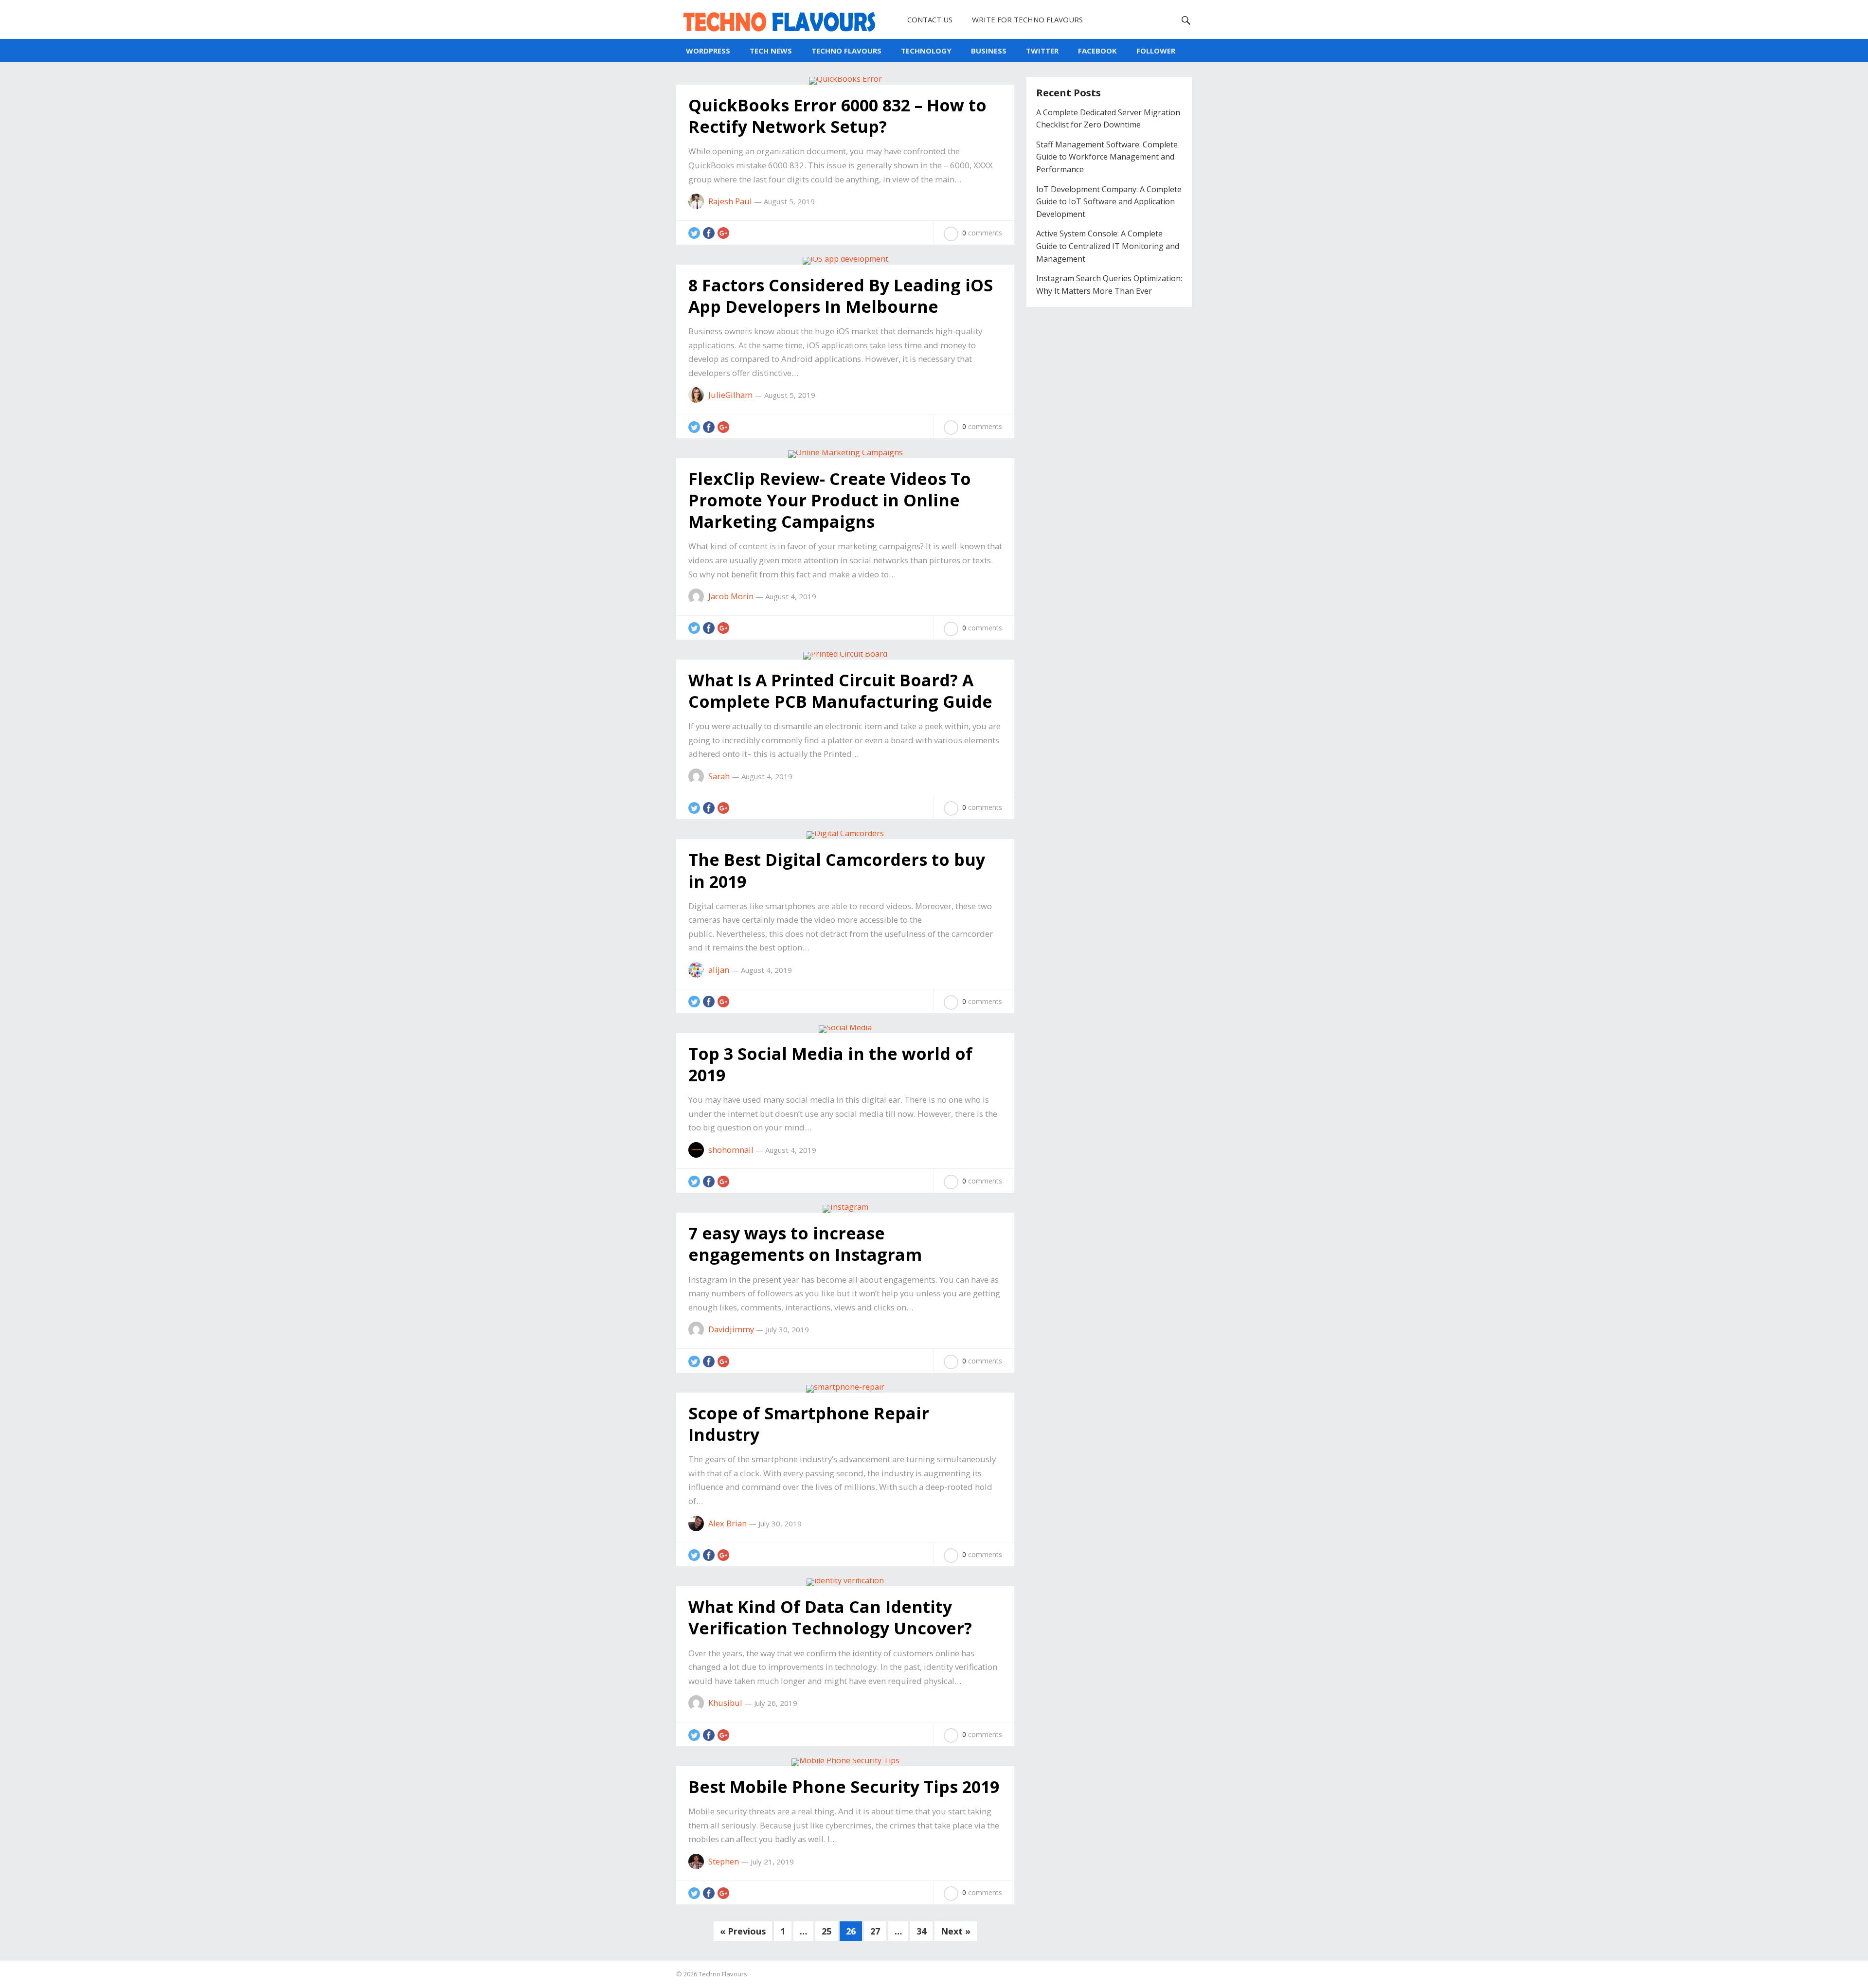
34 (921, 1931)
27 (875, 1931)
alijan (719, 970)
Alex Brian (727, 1523)
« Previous (743, 1931)
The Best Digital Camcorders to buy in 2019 (837, 870)
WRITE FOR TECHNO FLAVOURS (1027, 19)
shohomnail (731, 1150)
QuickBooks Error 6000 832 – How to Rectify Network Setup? (837, 116)
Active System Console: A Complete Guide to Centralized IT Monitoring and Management (1108, 246)
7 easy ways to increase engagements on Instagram (805, 1244)
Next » (956, 1931)
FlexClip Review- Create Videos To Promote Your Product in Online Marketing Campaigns (830, 500)
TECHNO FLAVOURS (846, 51)
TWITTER (1042, 51)
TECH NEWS (771, 51)
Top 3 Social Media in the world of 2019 (830, 1064)
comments (982, 233)
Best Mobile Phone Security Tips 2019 (844, 1787)
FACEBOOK (1097, 51)
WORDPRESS (708, 51)
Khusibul (725, 1703)
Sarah (719, 776)
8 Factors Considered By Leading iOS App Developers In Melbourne (841, 296)
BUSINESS (989, 51)
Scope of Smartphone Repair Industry (809, 1424)
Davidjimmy (731, 1329)
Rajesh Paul (730, 201)
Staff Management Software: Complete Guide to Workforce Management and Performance (1107, 157)
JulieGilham (730, 395)
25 (826, 1931)
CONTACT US (930, 19)
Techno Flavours (723, 1974)
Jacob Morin (731, 596)
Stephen (724, 1861)
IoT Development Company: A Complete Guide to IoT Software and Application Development (1109, 202)
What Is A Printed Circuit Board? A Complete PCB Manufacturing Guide (840, 691)
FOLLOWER (1156, 51)
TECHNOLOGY (926, 51)
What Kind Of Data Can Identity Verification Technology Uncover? (830, 1617)
